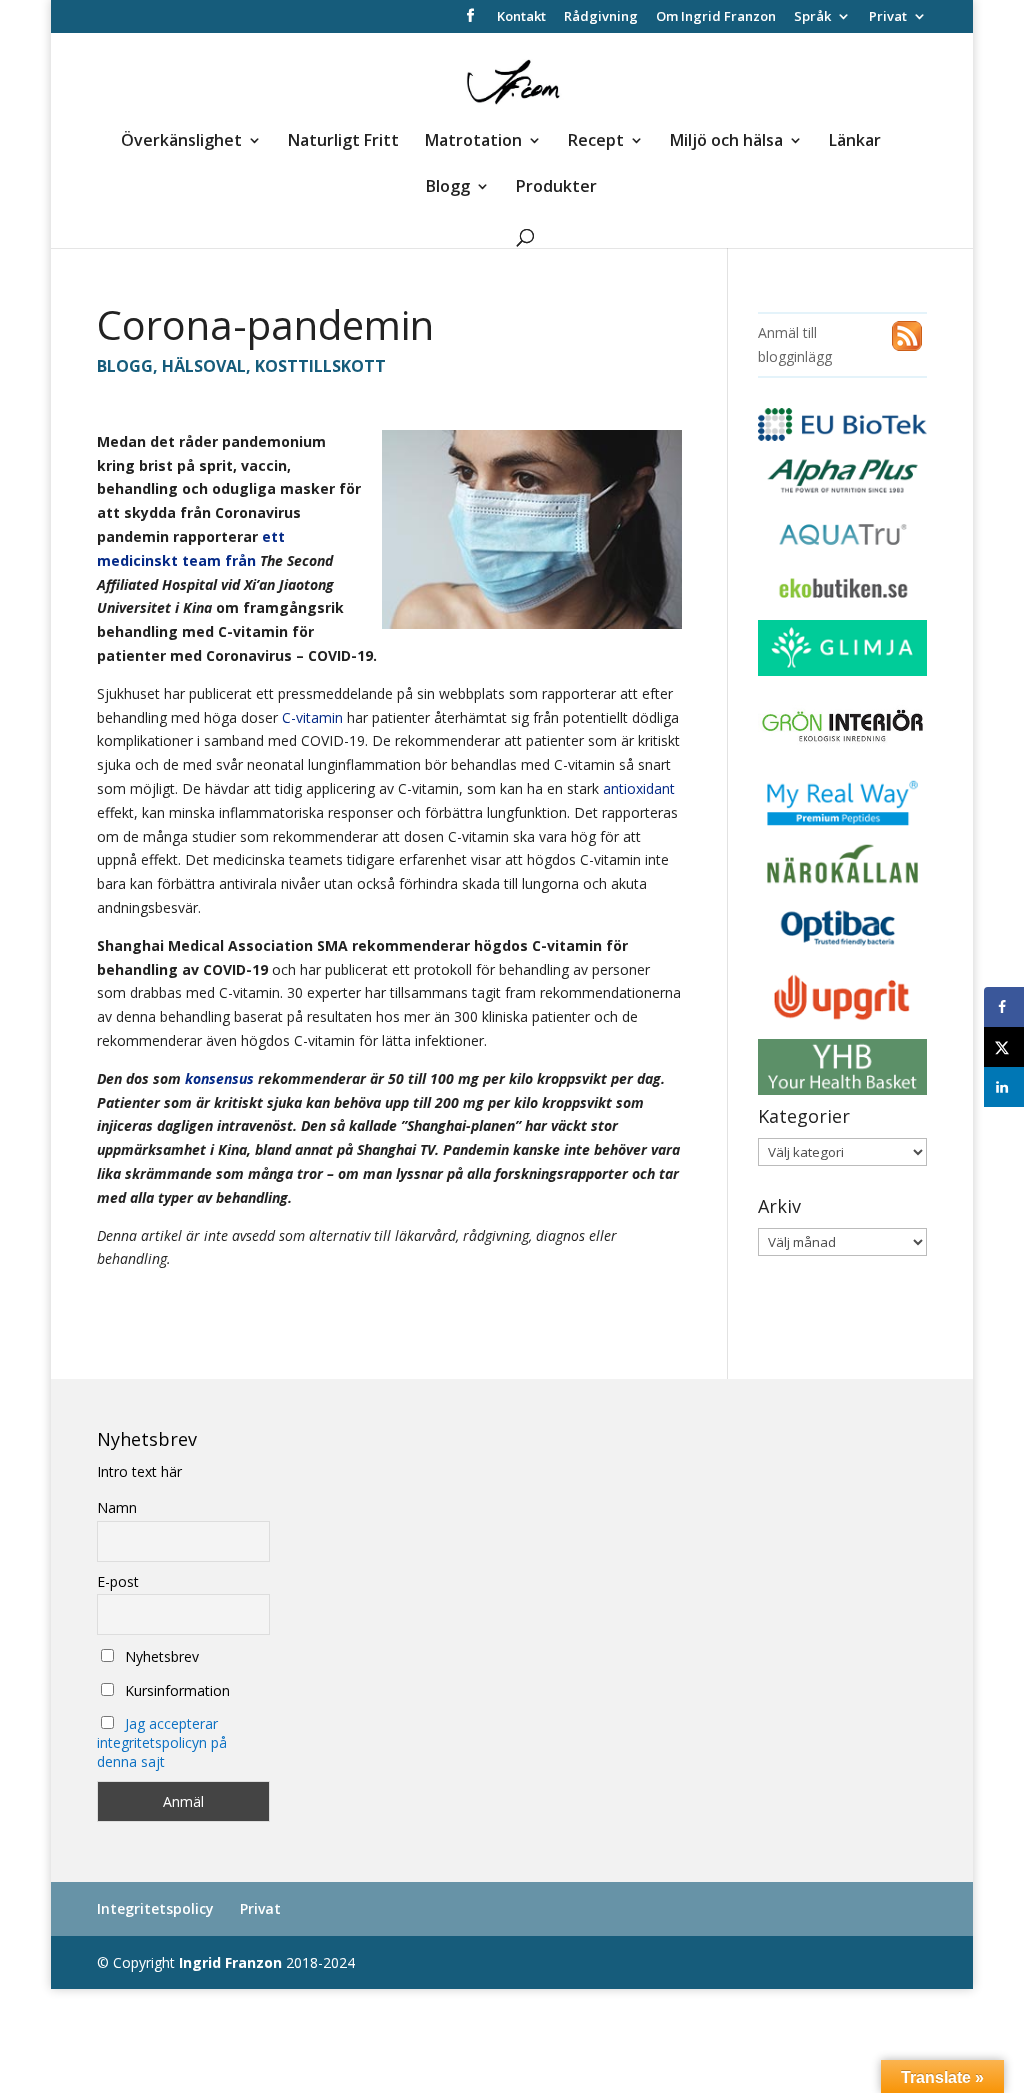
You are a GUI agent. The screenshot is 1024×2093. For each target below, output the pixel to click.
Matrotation (473, 142)
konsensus (219, 1078)
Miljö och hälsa (726, 142)
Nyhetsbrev (160, 1656)
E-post (118, 1581)
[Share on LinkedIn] (1004, 1087)
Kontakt (521, 17)
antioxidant (639, 788)
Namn (117, 1507)
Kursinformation (175, 1690)
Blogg (448, 188)
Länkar (855, 142)
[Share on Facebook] (1004, 1007)
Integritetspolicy (155, 1908)
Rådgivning (601, 17)
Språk (812, 17)
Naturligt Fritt (343, 142)
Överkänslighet (181, 142)
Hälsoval (204, 366)
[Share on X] (1004, 1047)
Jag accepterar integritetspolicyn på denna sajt (162, 1742)
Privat (888, 17)
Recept (596, 142)
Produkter (556, 188)
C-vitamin (312, 717)
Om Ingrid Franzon (716, 17)
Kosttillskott (320, 366)
